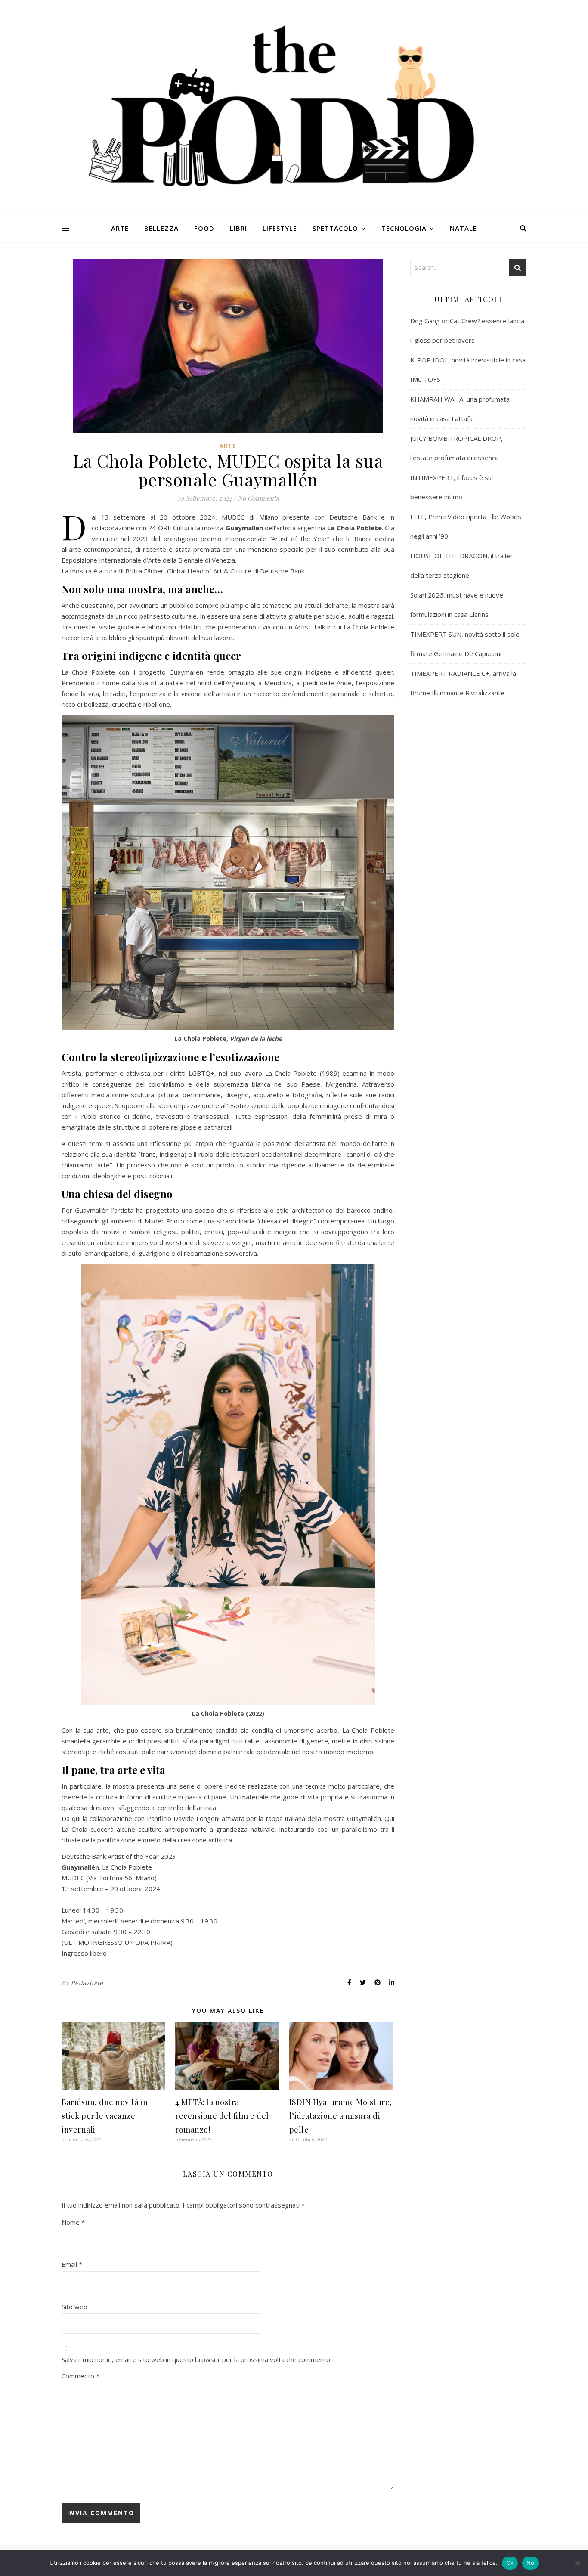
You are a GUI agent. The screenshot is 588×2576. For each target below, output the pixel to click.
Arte (120, 228)
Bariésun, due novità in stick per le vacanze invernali (105, 2116)
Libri (238, 228)
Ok (510, 2563)
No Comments (258, 498)
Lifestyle (280, 228)
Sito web (74, 2307)
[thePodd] (294, 108)
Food (204, 228)
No (531, 2563)
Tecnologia (404, 228)
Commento (80, 2376)
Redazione (87, 1983)
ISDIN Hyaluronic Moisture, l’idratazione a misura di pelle (341, 2116)
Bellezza (161, 228)
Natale (463, 228)
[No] (577, 2563)
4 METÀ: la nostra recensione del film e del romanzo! (222, 2116)
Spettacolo (335, 228)
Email (72, 2264)
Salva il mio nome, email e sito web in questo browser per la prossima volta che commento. (197, 2359)
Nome (73, 2222)
